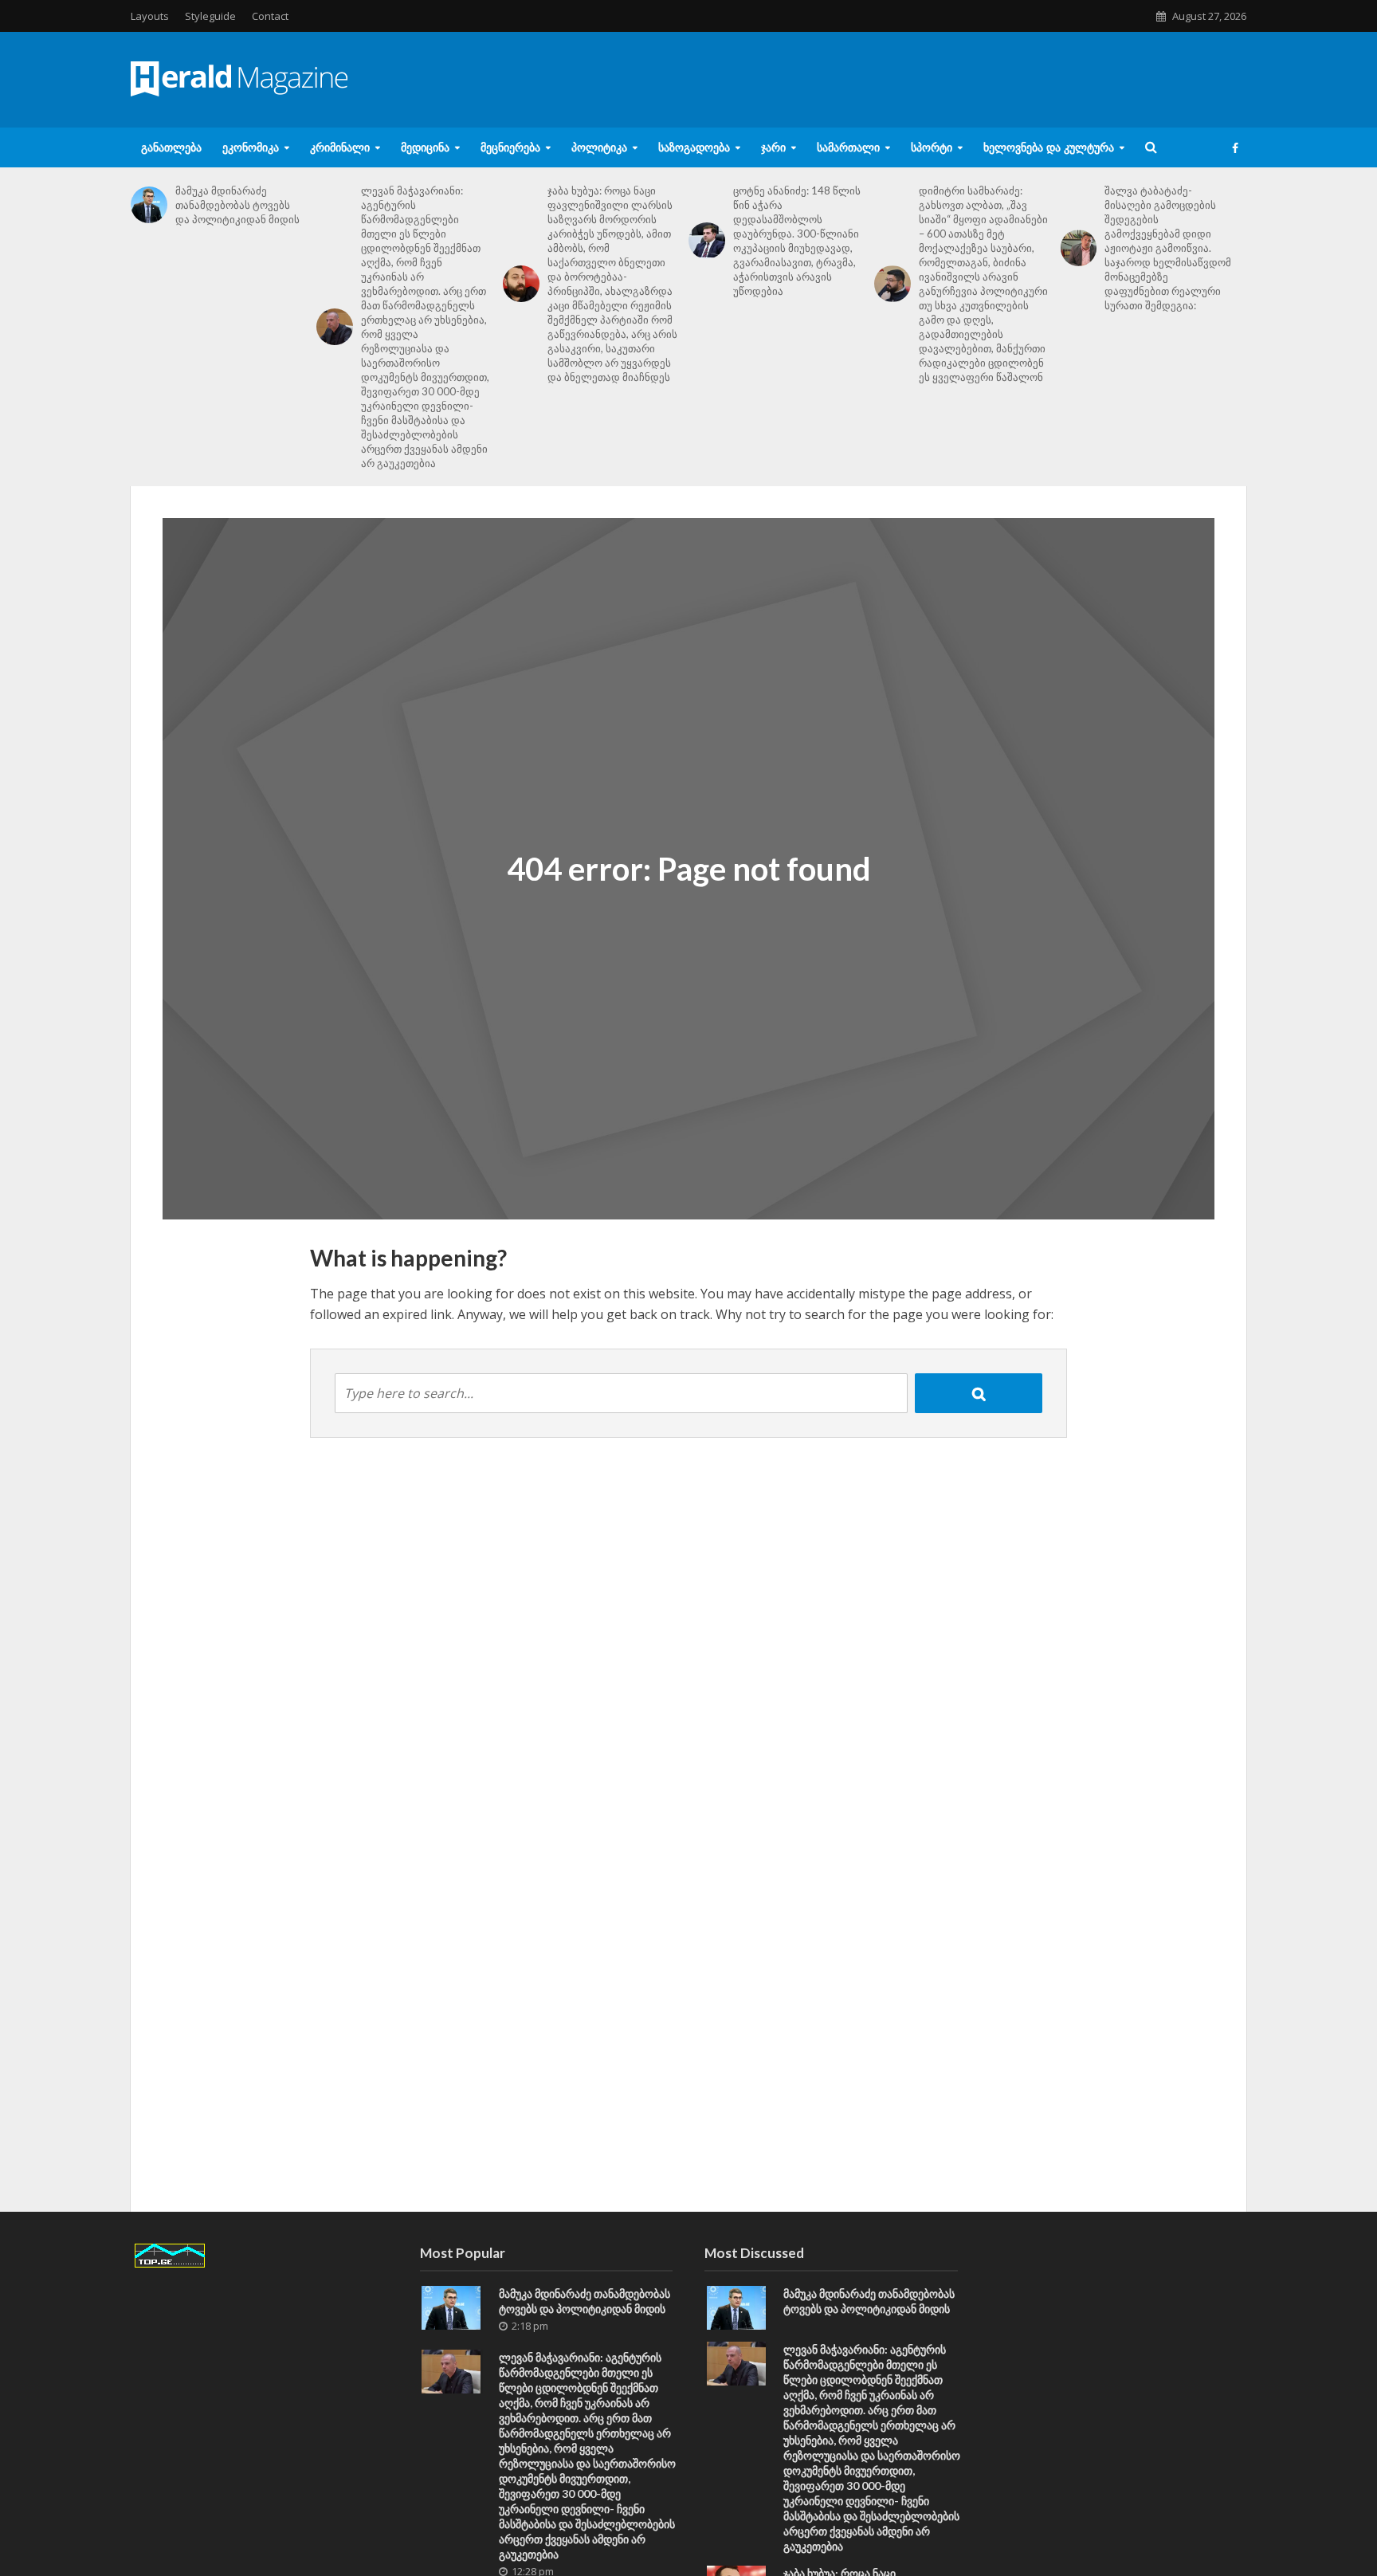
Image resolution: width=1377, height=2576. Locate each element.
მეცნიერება (510, 147)
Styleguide (210, 16)
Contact (270, 16)
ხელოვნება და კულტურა (1049, 147)
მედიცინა (425, 147)
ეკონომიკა (251, 147)
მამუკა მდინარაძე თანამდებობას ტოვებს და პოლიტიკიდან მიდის (237, 205)
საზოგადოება (694, 147)
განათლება (171, 147)
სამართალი (848, 147)
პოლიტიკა (599, 147)
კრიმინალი (340, 147)
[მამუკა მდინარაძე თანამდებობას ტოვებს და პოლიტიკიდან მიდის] (149, 205)
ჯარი (773, 147)
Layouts (150, 16)
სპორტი (932, 147)
